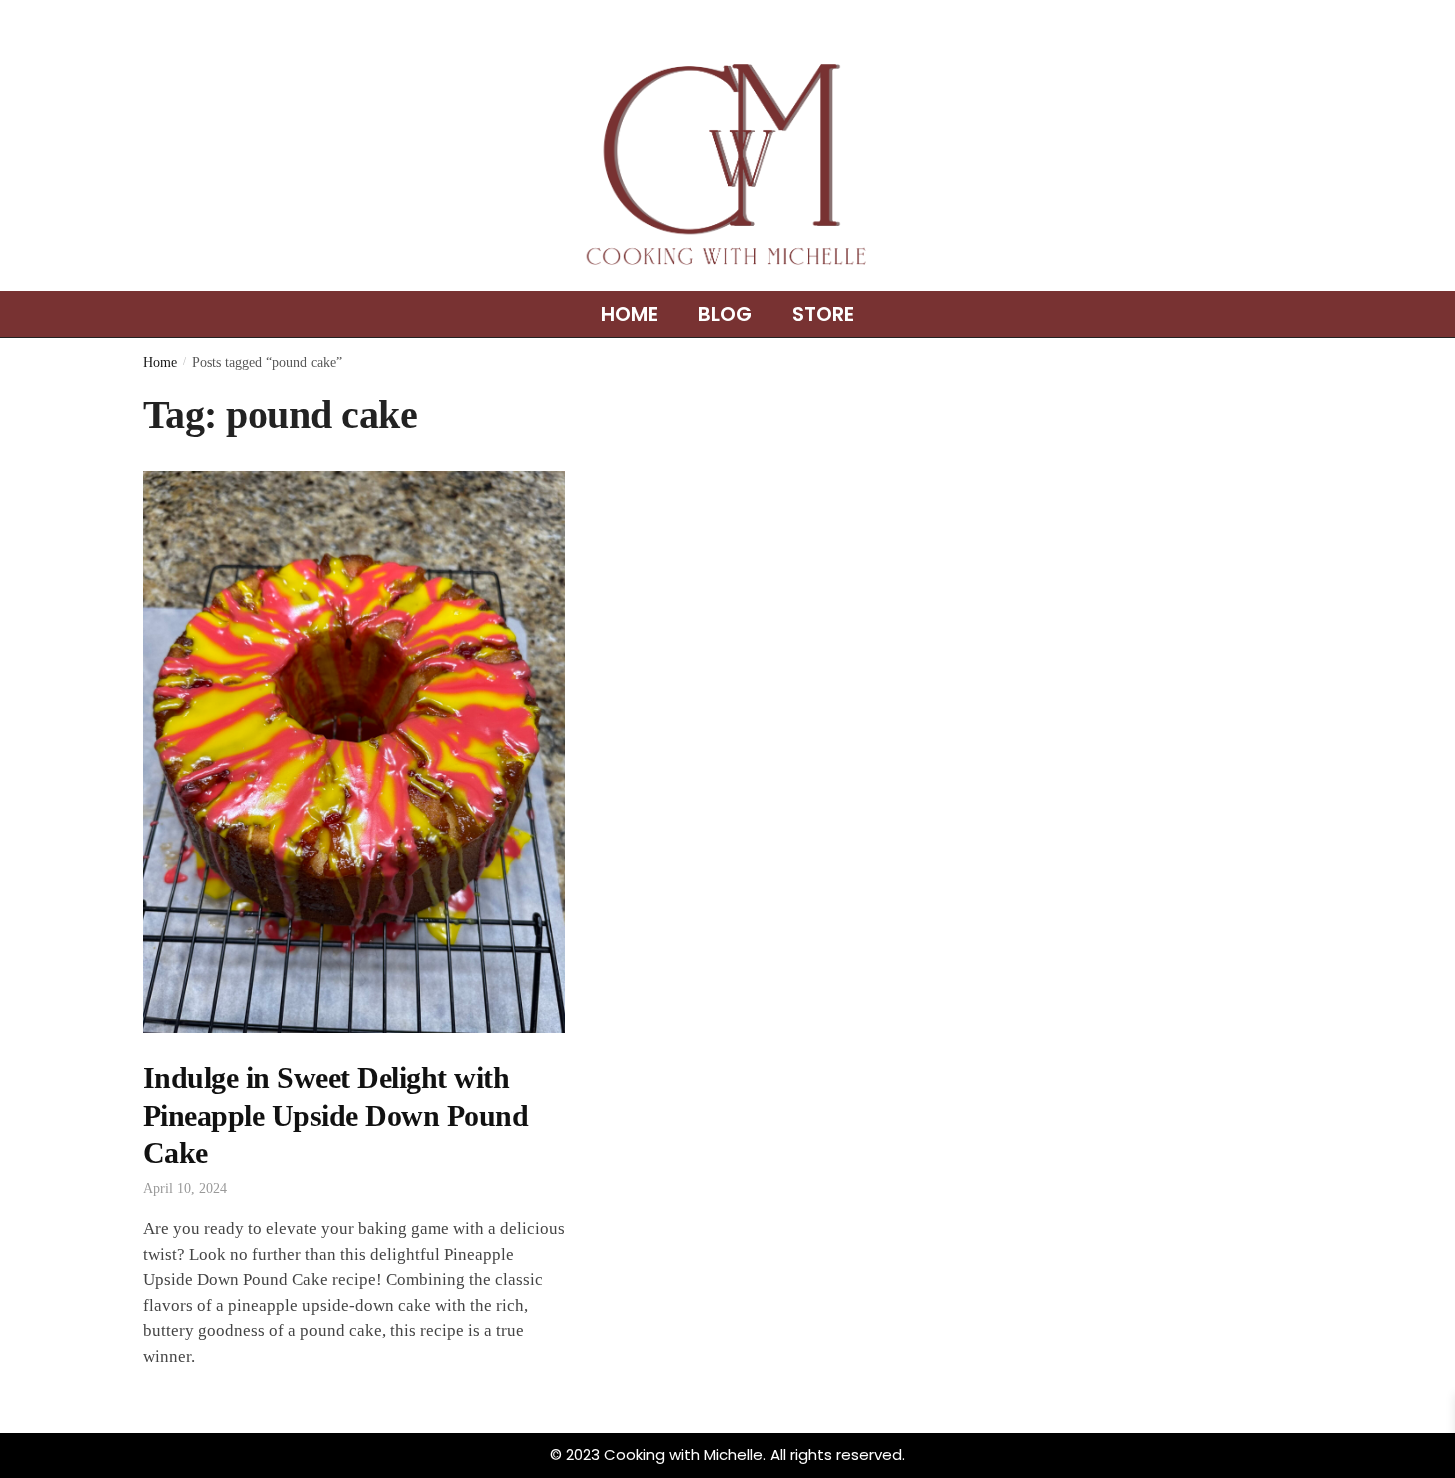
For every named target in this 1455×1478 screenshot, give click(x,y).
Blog (725, 314)
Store (823, 314)
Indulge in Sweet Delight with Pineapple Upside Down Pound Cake (336, 1115)
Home (629, 314)
